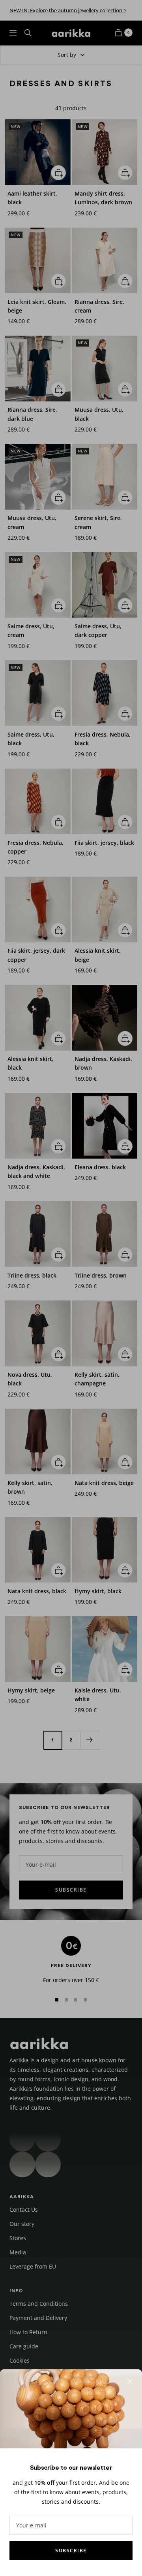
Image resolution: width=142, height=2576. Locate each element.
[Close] (130, 2382)
